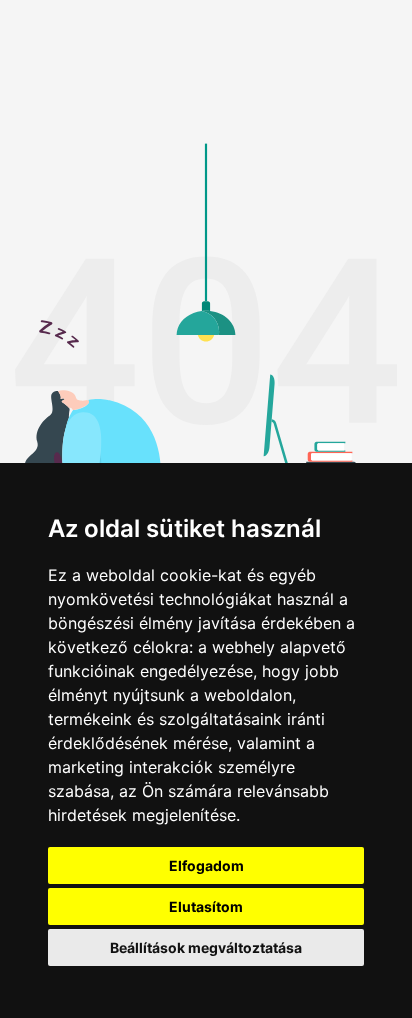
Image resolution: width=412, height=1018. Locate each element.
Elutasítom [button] (206, 906)
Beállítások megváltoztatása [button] (206, 947)
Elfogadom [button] (206, 865)
